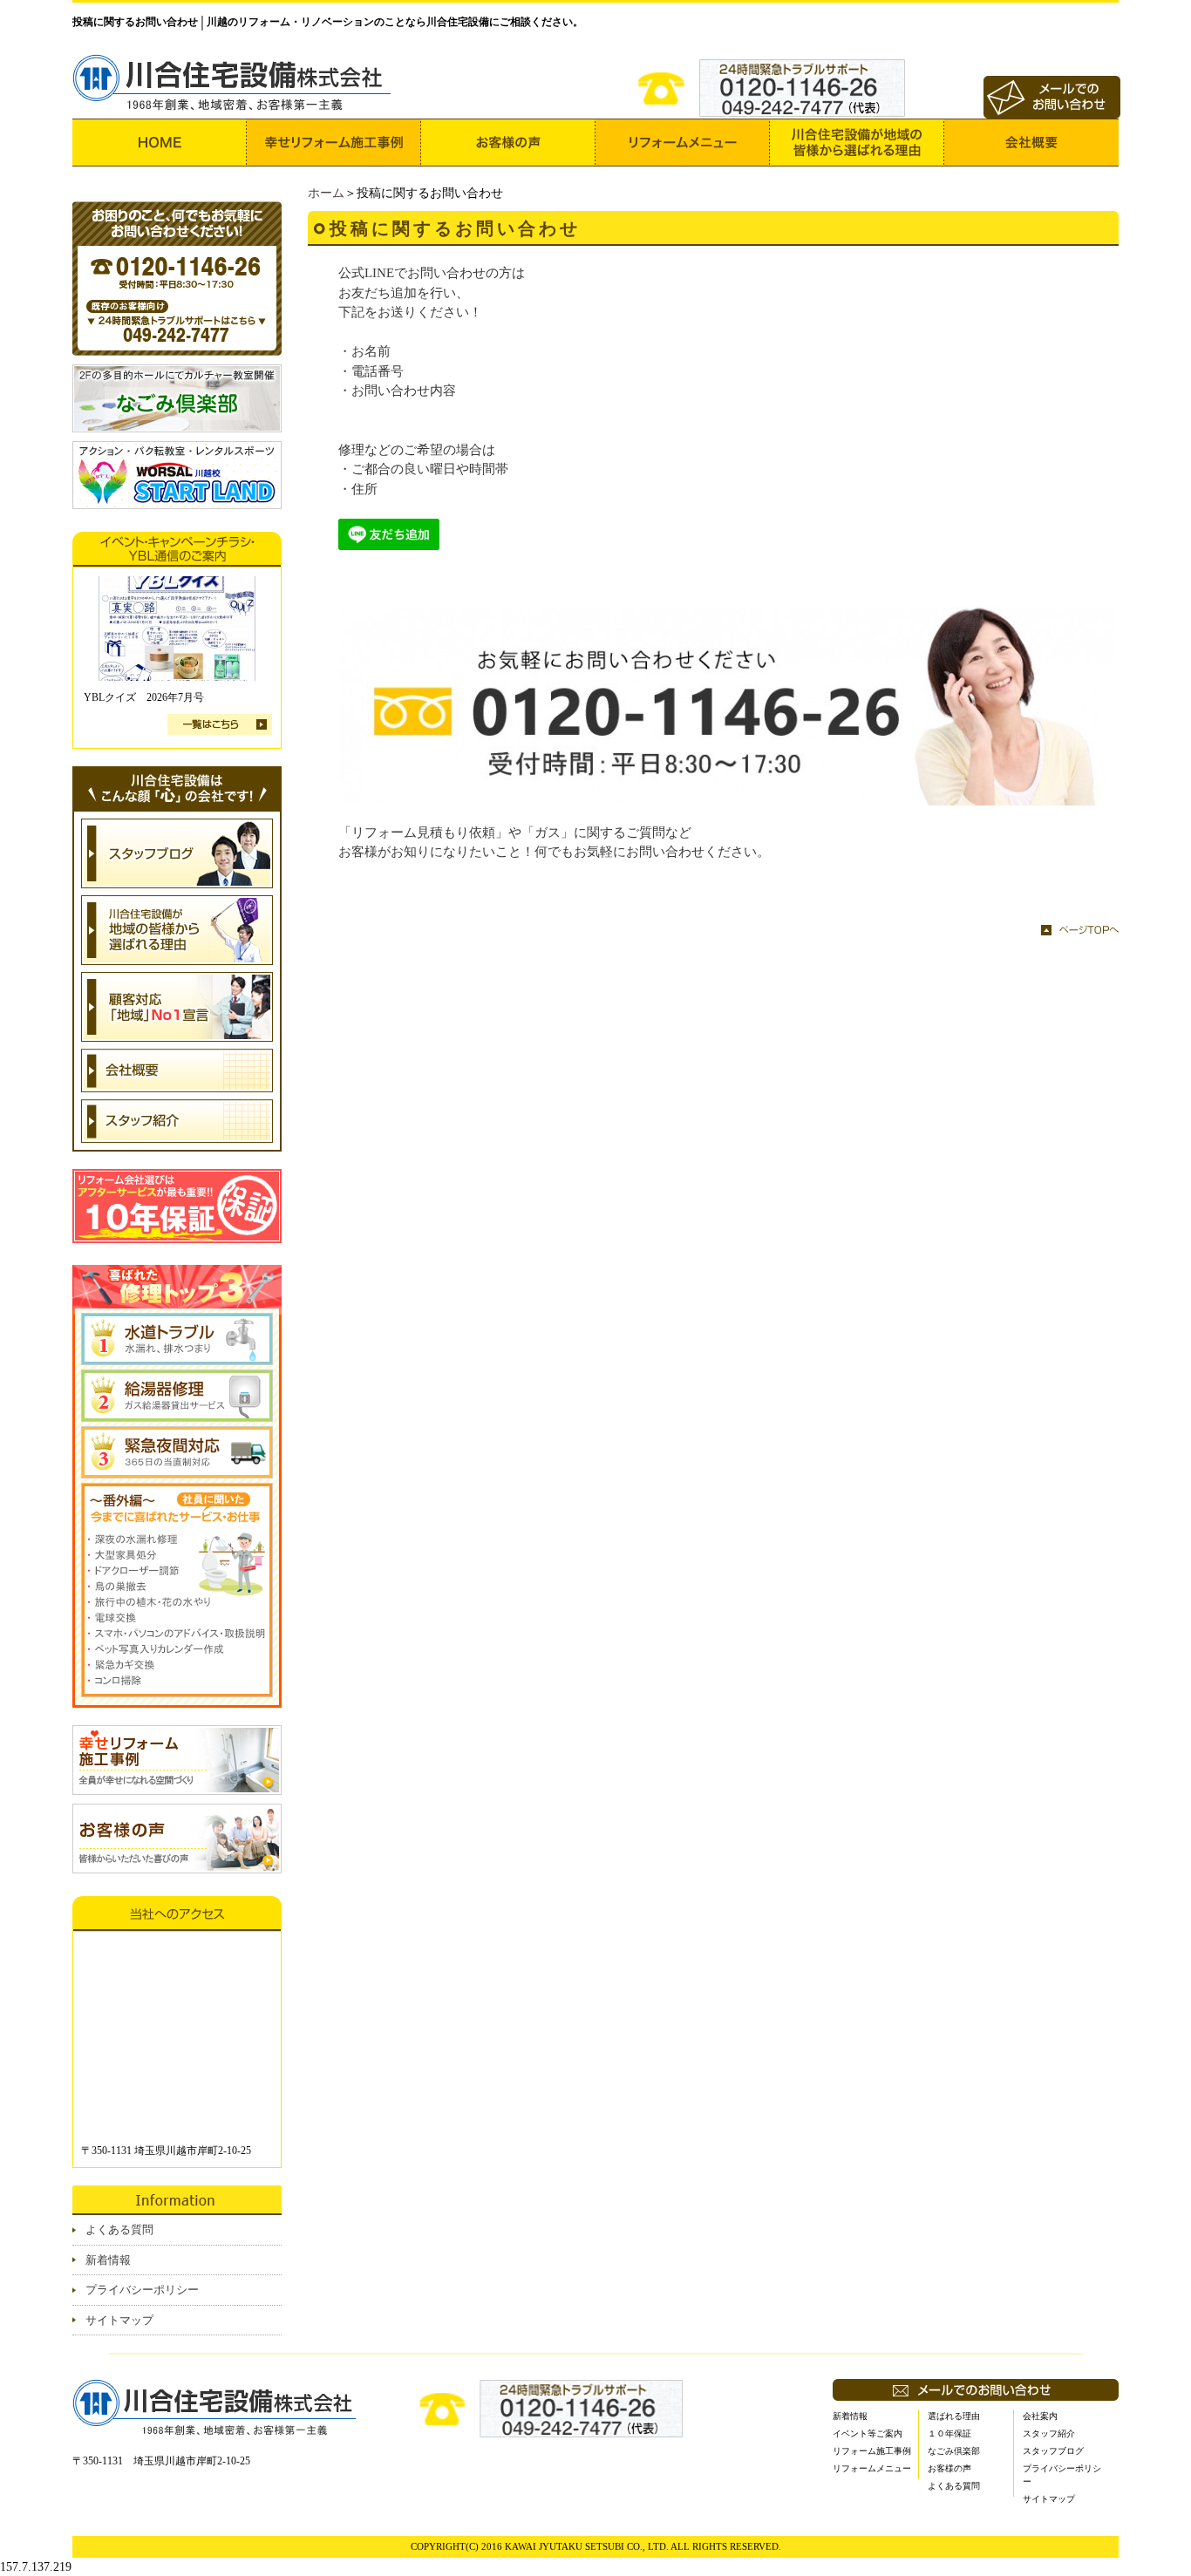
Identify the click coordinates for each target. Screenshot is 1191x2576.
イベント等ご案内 (868, 2433)
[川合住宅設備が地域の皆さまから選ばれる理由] (857, 143)
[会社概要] (1031, 143)
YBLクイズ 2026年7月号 (144, 697)
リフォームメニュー (872, 2468)
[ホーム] (160, 143)
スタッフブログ (1053, 2451)
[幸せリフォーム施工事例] (334, 143)
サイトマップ (119, 2320)
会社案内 (1040, 2416)
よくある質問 (119, 2229)
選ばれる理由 (954, 2416)
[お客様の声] (508, 143)
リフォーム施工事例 (872, 2451)
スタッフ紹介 (1049, 2433)
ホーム (326, 193)
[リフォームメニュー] (683, 143)
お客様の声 (949, 2468)
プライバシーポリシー (142, 2290)
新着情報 (108, 2260)
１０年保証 (949, 2433)
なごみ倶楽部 (954, 2451)
